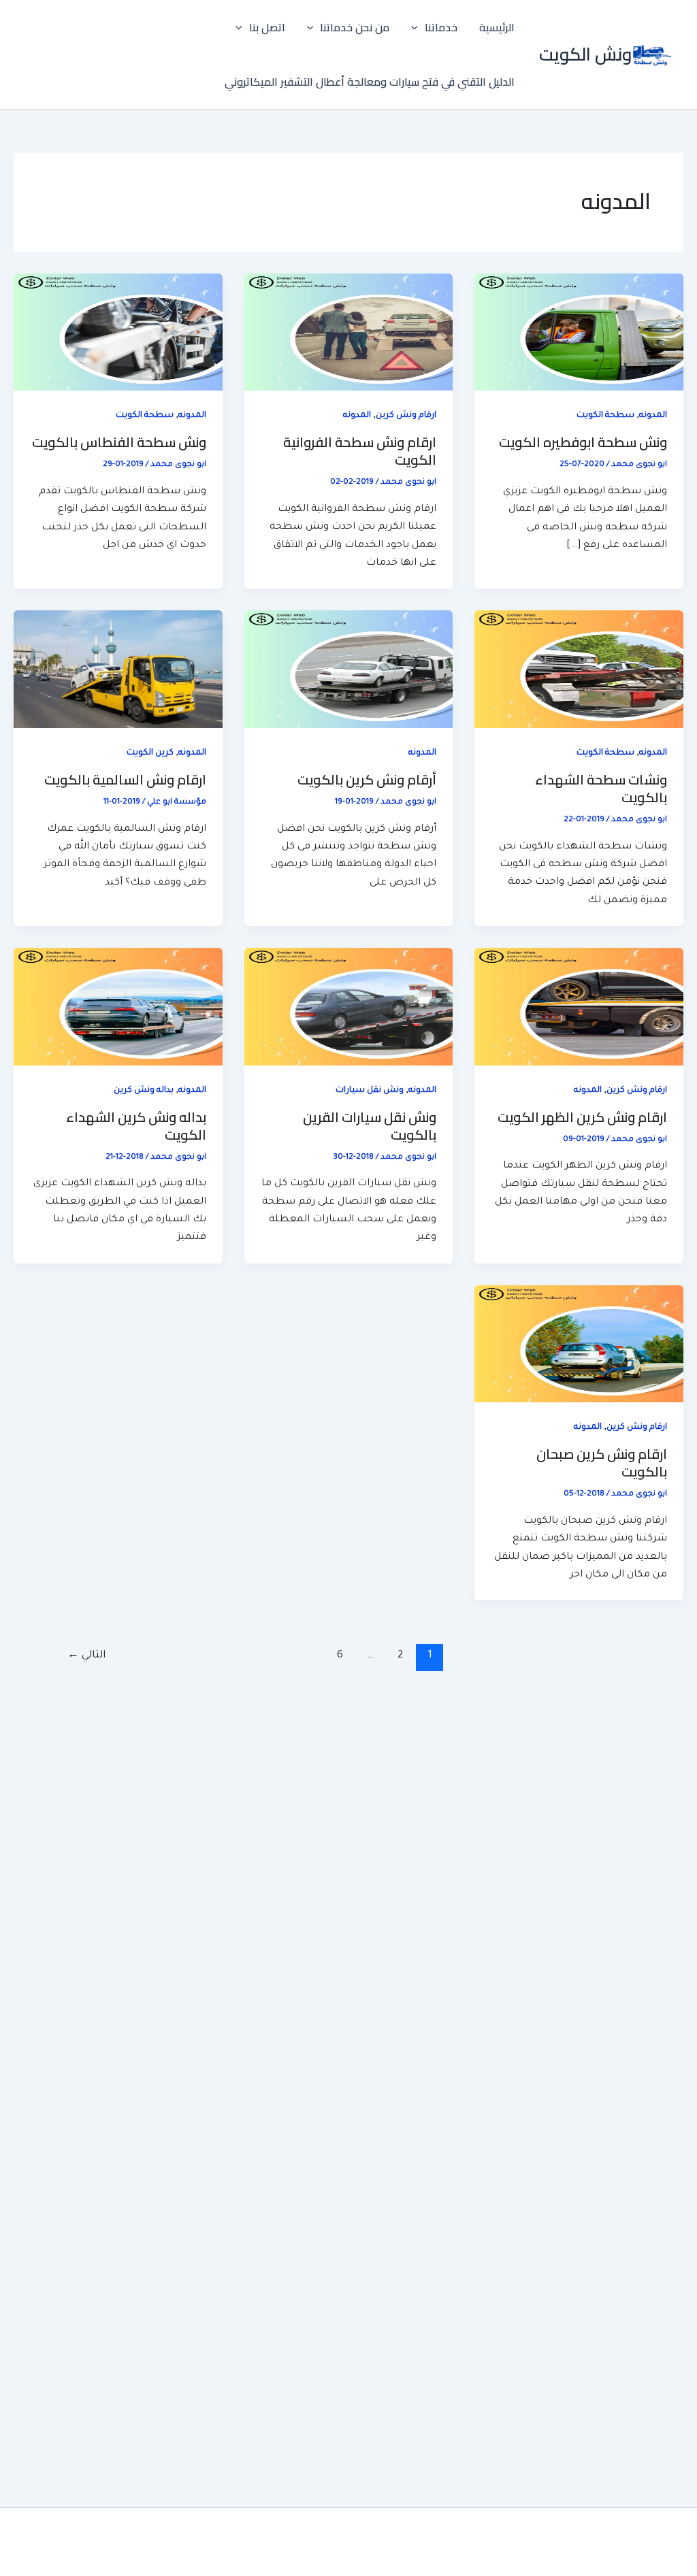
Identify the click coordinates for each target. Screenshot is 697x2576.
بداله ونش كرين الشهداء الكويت (136, 1126)
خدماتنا (441, 27)
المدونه (653, 416)
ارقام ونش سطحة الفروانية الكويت (360, 451)
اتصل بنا (267, 27)
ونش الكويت (585, 54)
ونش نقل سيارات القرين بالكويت (370, 1126)
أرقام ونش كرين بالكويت (367, 779)
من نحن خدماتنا (355, 27)
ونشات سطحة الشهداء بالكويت (601, 788)
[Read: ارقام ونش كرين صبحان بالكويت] (579, 1345)
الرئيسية (497, 27)
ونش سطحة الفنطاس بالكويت (119, 442)
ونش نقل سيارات (370, 1091)
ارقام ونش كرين (406, 416)
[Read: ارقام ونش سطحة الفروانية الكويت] (349, 333)
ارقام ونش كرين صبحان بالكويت (602, 1463)
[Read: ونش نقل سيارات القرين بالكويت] (349, 1008)
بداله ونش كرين (144, 1091)
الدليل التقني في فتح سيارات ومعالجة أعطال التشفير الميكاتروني (370, 82)
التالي (86, 1656)
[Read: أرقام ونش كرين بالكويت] (349, 670)
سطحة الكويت (605, 416)
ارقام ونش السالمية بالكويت (125, 779)
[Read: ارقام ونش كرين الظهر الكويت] (579, 1008)
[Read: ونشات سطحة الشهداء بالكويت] (579, 670)
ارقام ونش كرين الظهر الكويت (582, 1117)
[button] (418, 27)
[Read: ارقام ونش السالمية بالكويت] (118, 670)
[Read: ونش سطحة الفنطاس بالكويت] (118, 333)
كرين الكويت (150, 753)
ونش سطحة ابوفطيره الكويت (583, 442)
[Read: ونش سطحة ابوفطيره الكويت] (579, 333)
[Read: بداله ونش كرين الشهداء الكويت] (118, 1008)
